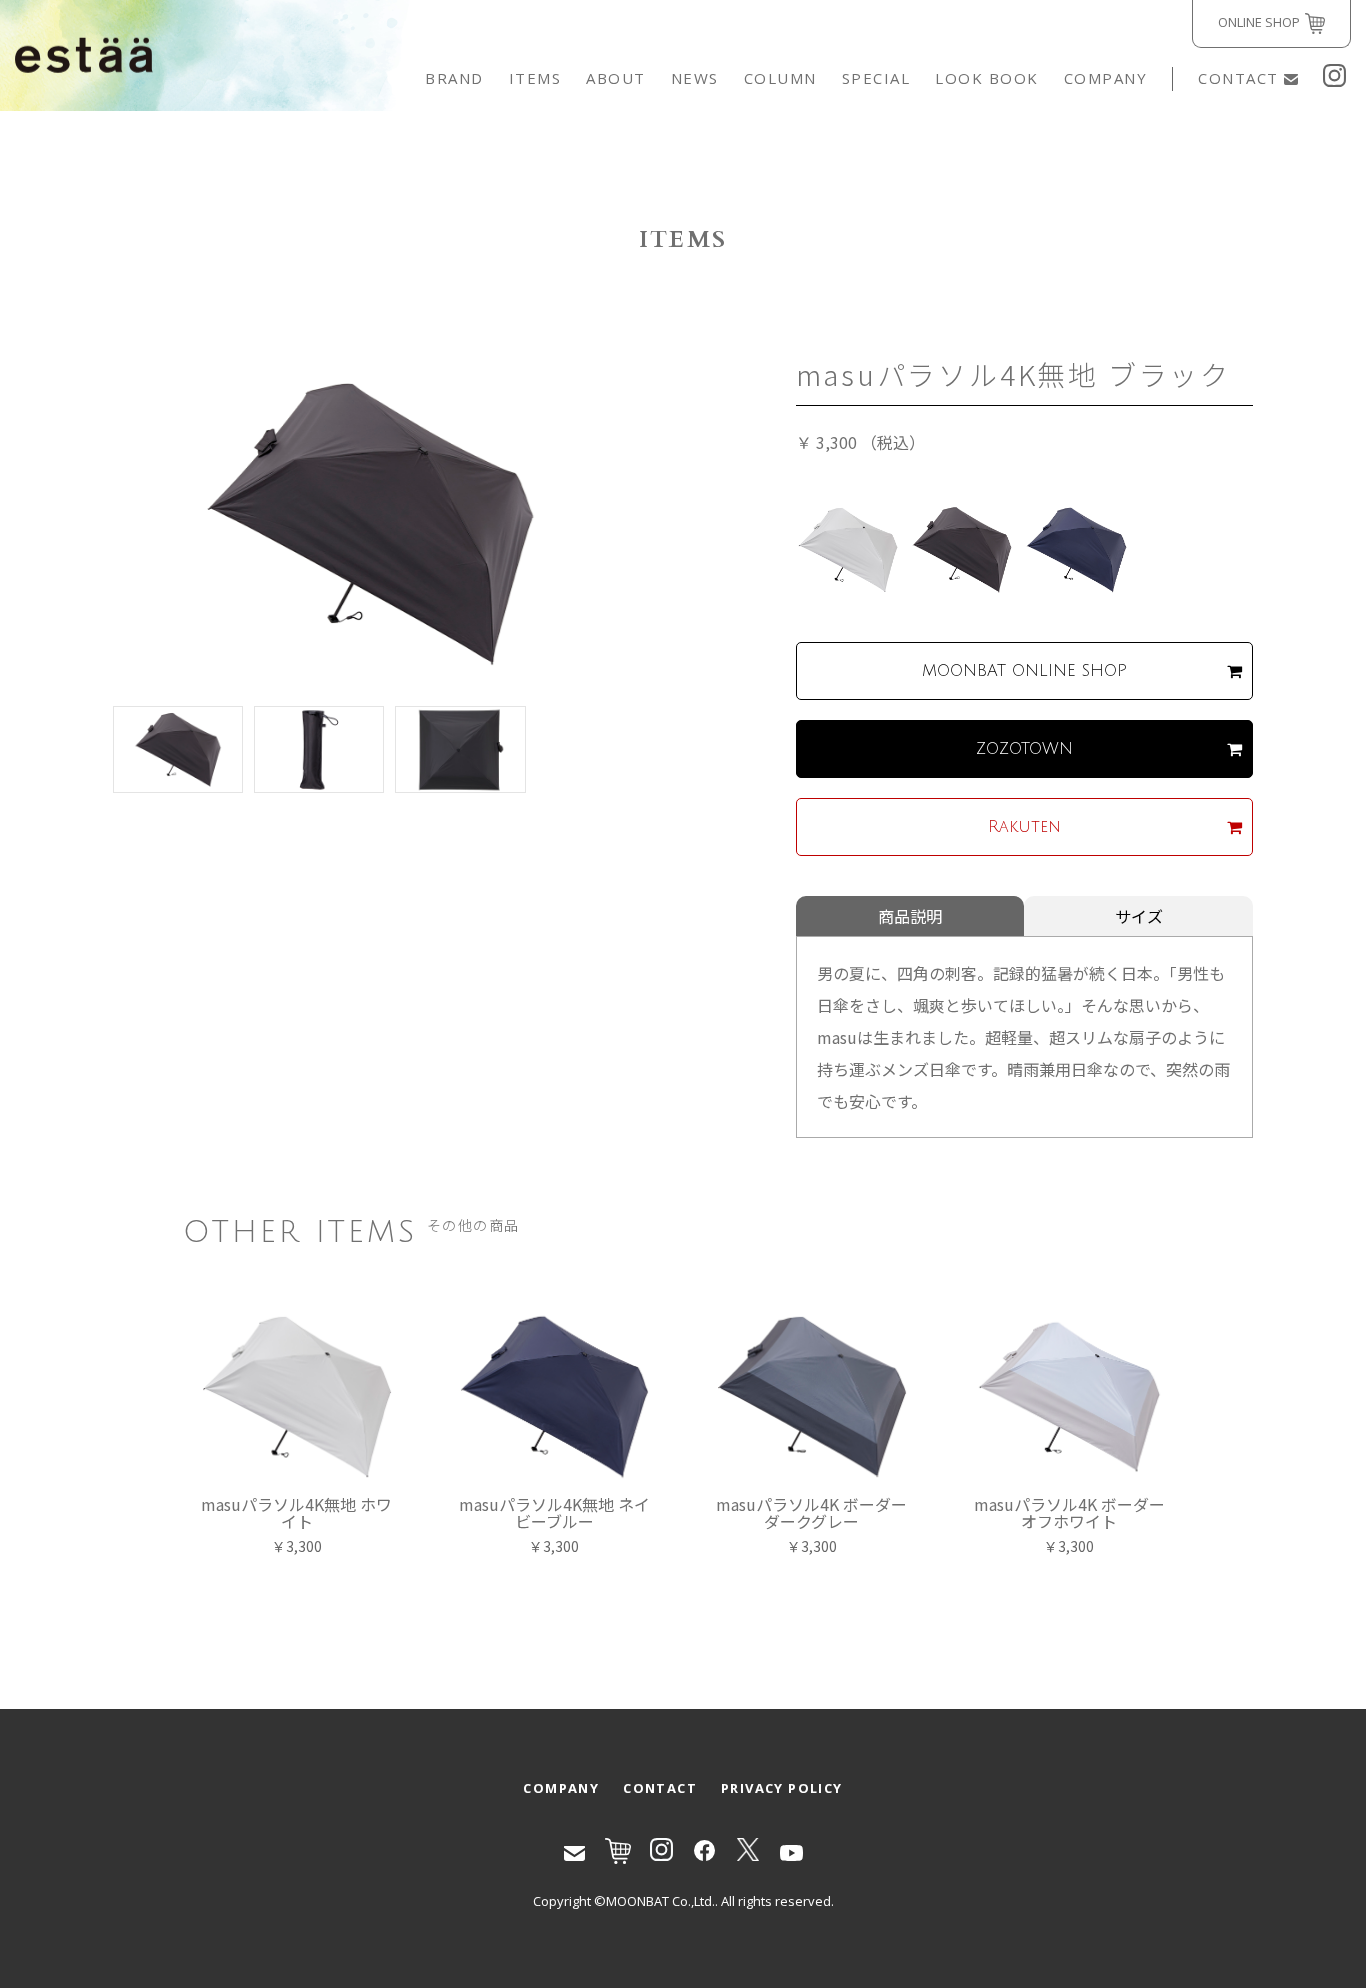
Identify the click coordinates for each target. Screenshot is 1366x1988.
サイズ (1139, 916)
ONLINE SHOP (1259, 22)
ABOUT (616, 78)
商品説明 (910, 916)
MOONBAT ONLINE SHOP (1024, 671)
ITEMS (535, 78)
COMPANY (1106, 78)
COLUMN (780, 78)
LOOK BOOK (987, 78)
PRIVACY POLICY (782, 1788)
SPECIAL (876, 78)
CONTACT (1238, 78)
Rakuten (1024, 827)
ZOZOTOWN (1024, 749)
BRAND (454, 78)
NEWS (695, 78)
